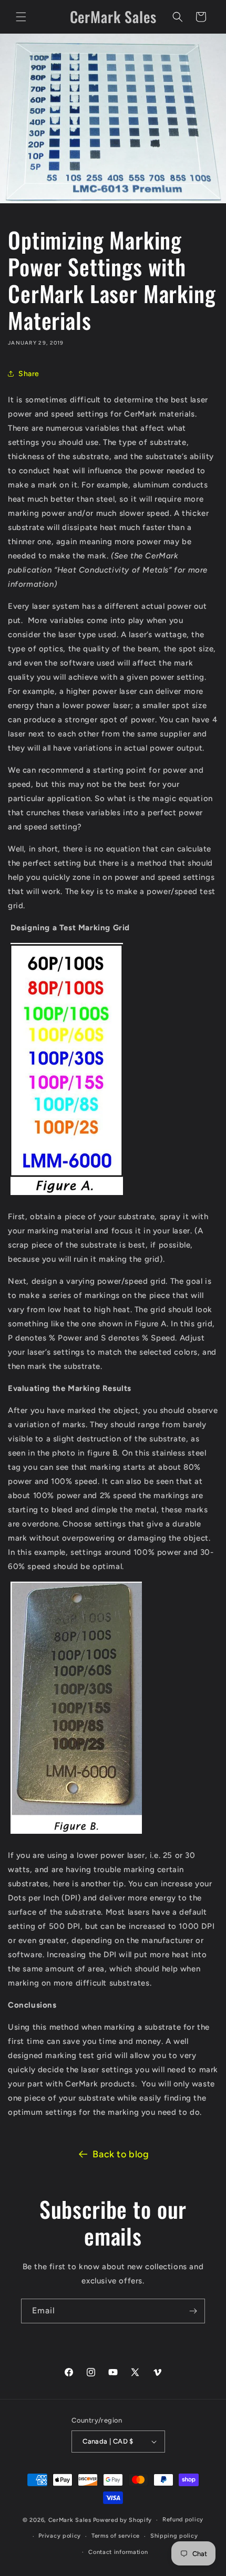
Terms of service (116, 2536)
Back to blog (121, 2154)
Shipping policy (174, 2536)
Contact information (118, 2552)
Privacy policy (60, 2536)
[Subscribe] (193, 2311)
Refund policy (183, 2520)
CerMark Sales (70, 2520)
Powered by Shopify (123, 2520)
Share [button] (29, 374)
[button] (21, 17)
